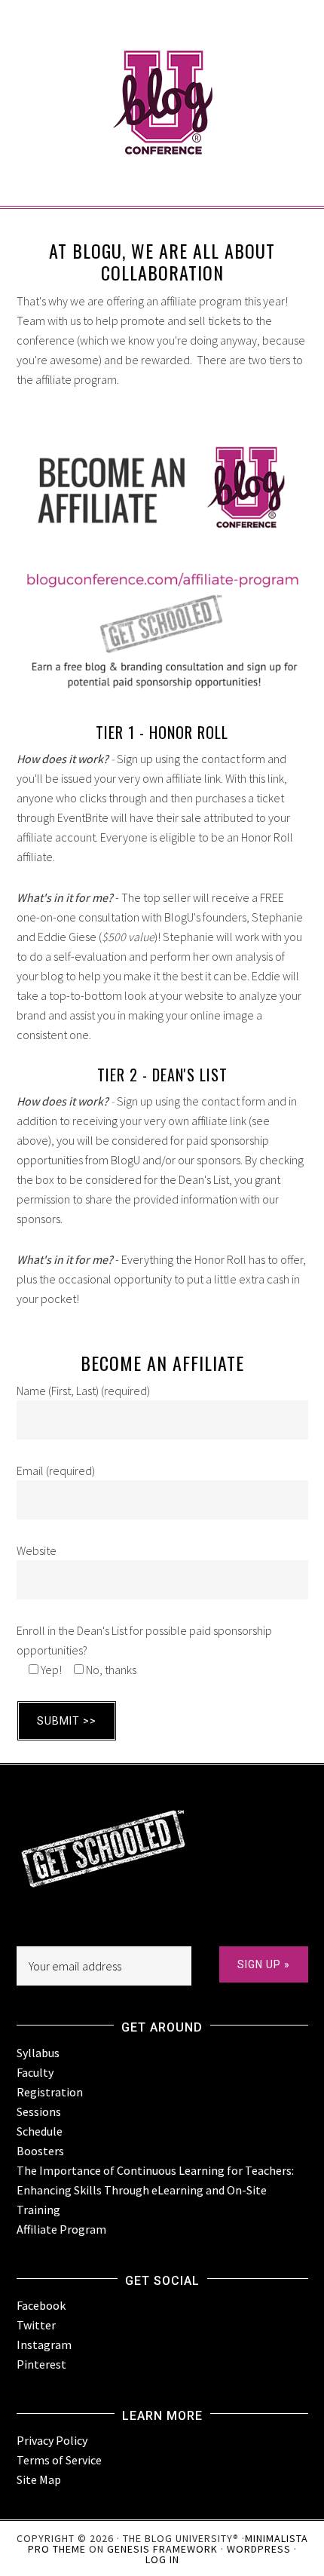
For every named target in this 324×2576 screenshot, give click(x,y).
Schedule (40, 2131)
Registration (50, 2092)
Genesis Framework (162, 2549)
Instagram (44, 2344)
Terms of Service (59, 2460)
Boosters (40, 2151)
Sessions (39, 2111)
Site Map (39, 2479)
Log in (162, 2559)
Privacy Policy (52, 2440)
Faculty (35, 2072)
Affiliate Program (61, 2229)
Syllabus (38, 2053)
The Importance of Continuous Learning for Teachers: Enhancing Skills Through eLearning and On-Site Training (155, 2190)
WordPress (259, 2549)
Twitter (36, 2325)
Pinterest (41, 2364)
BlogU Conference (162, 75)
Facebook (41, 2305)
